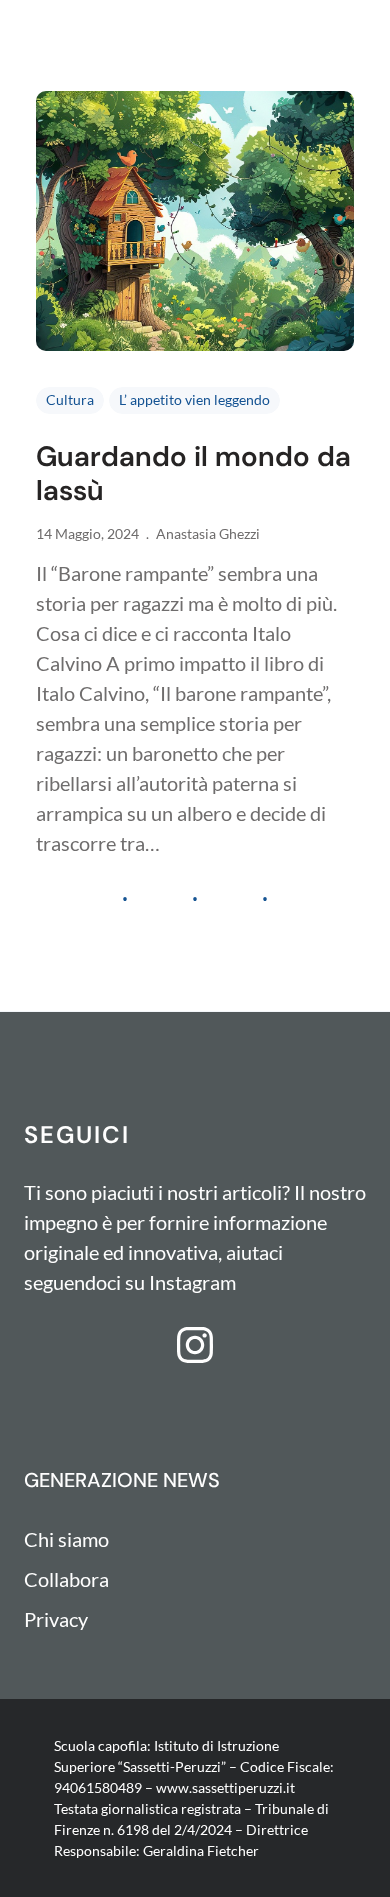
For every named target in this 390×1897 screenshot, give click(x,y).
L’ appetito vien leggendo (194, 399)
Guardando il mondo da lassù (193, 473)
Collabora (66, 1579)
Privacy (56, 1619)
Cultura (70, 399)
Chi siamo (66, 1539)
